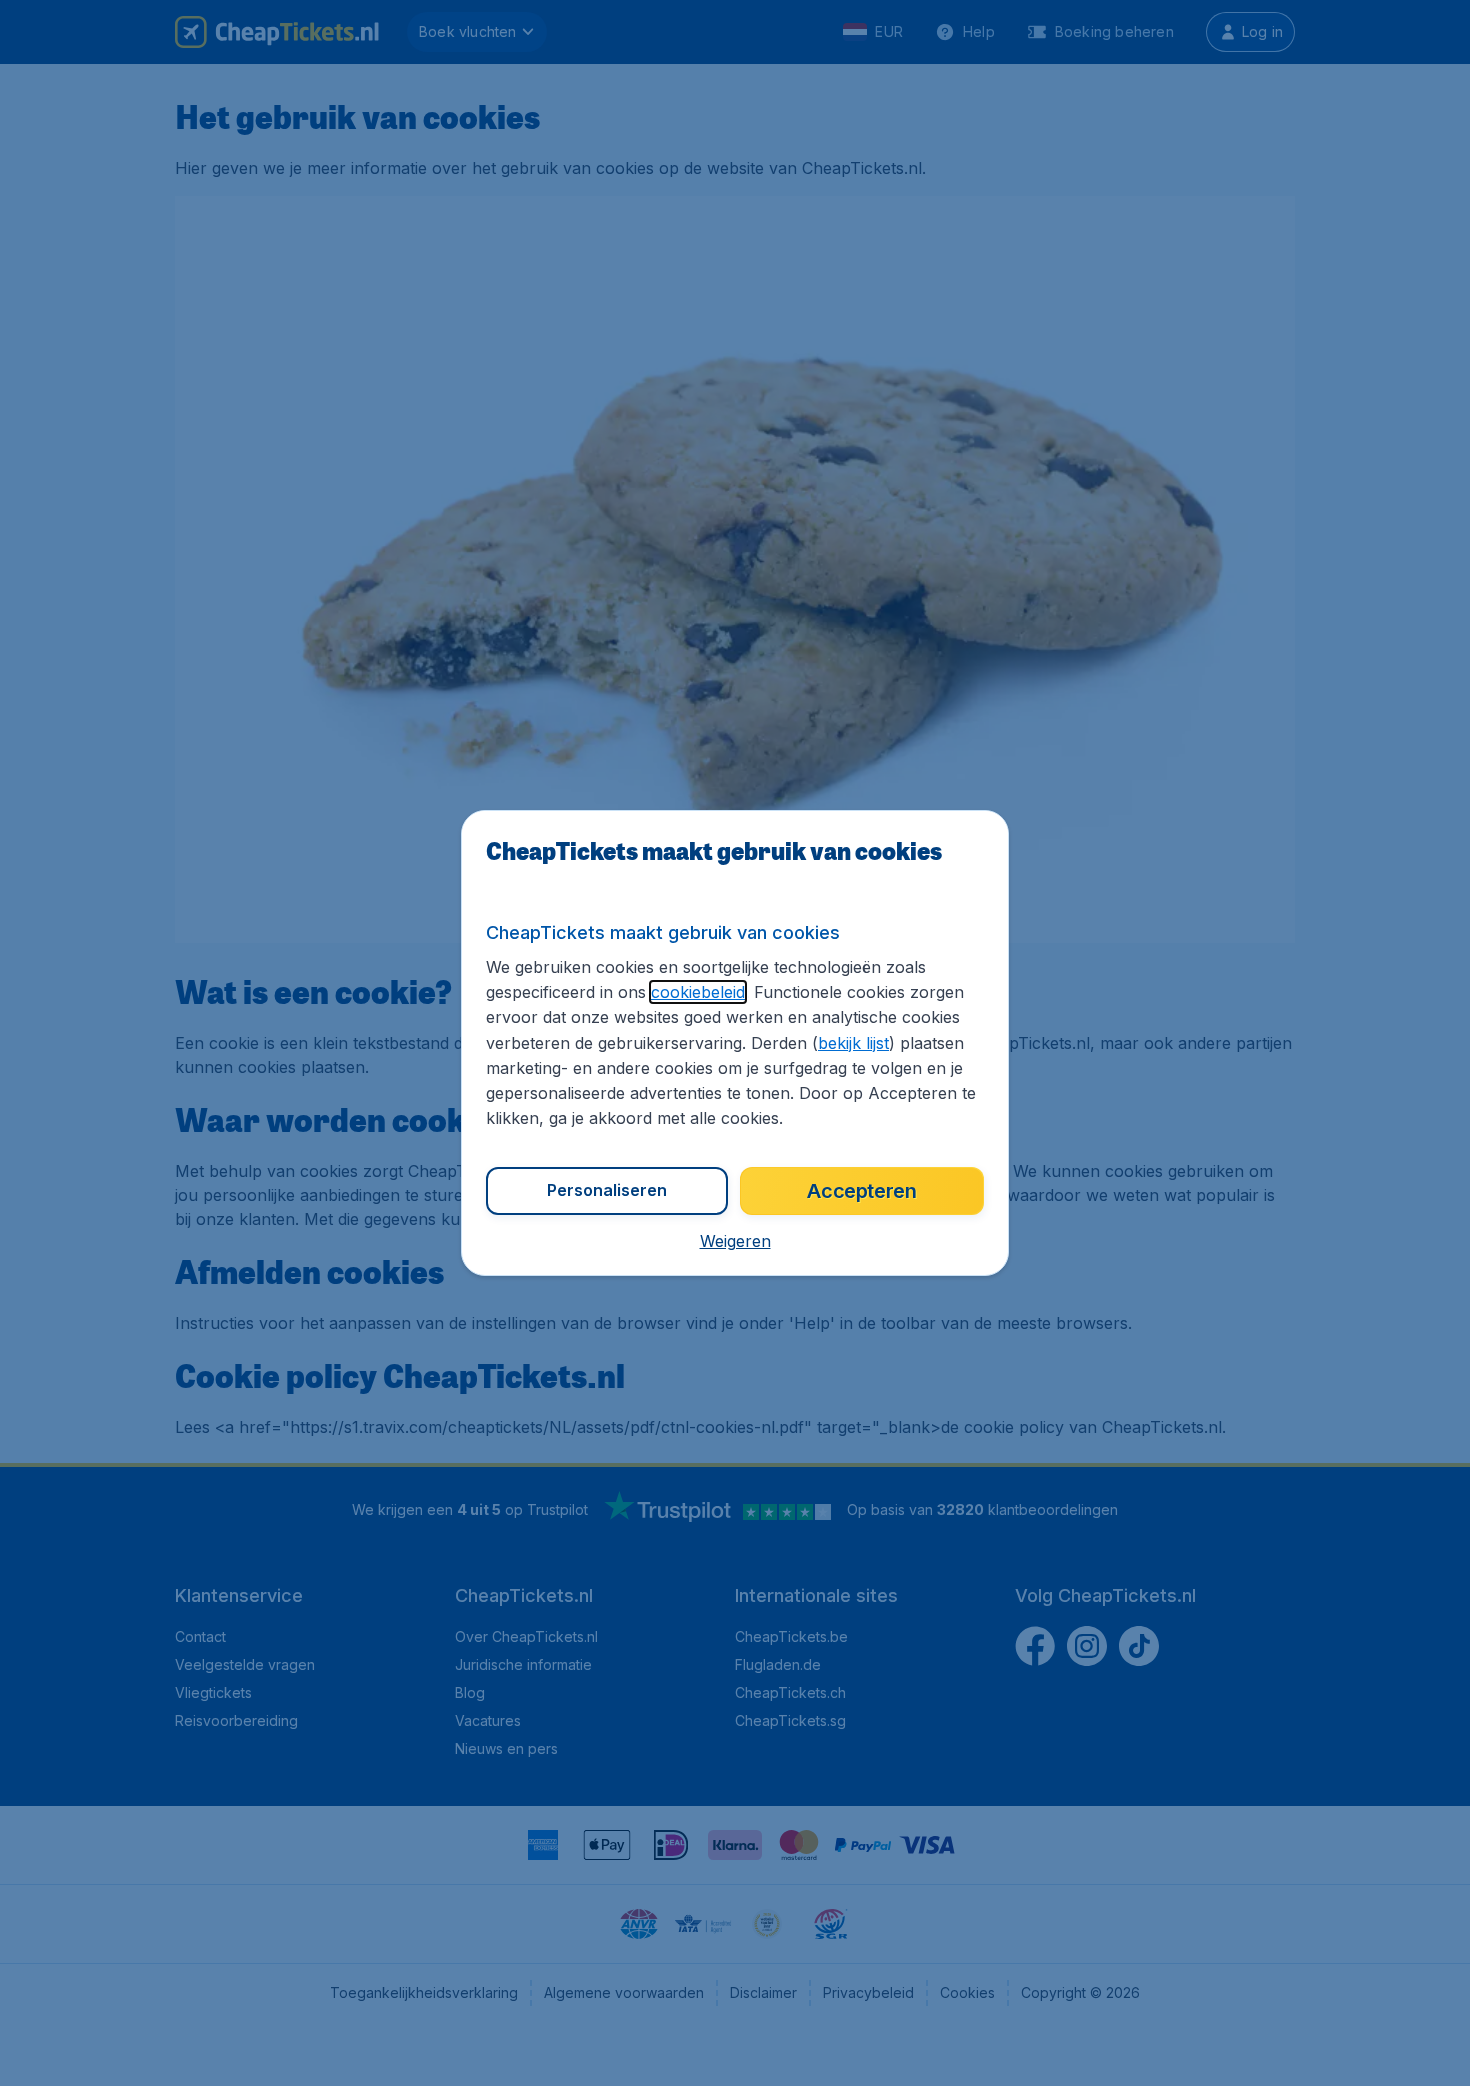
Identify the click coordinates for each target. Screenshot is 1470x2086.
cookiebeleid (698, 992)
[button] (735, 1241)
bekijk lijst (853, 1043)
